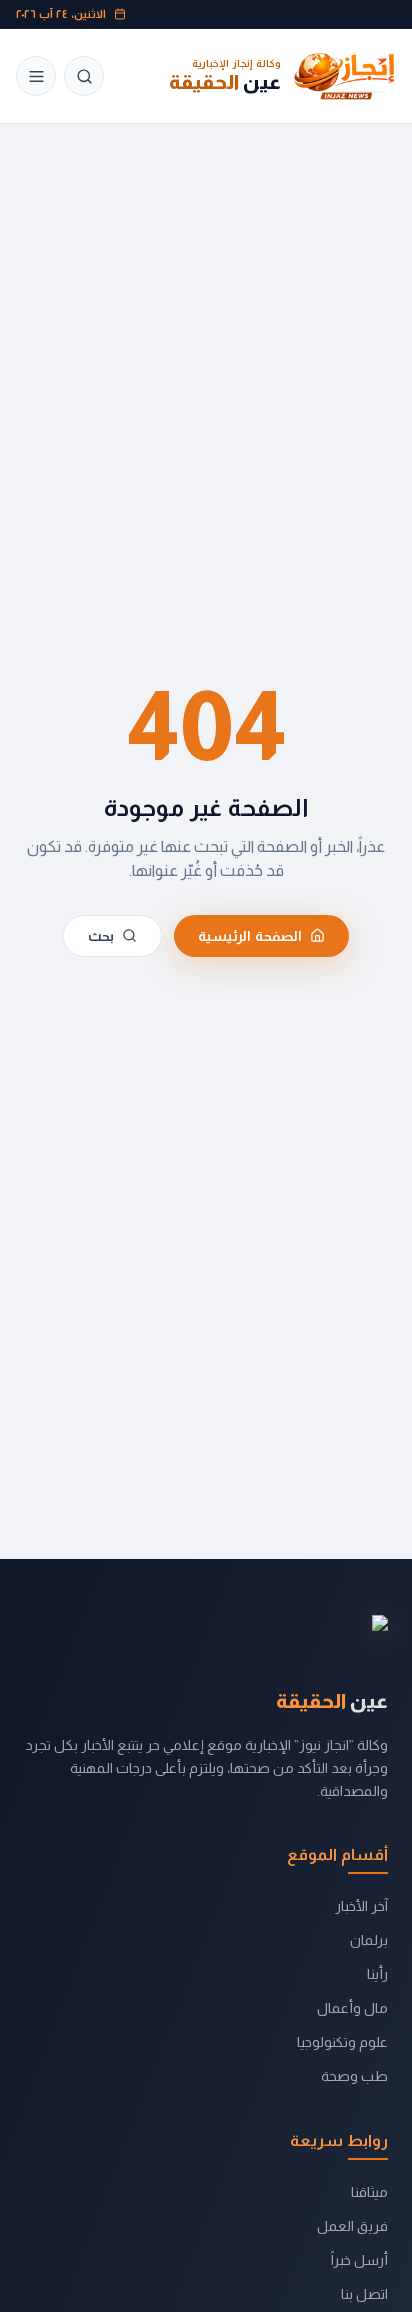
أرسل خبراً (359, 2260)
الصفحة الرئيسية (250, 935)
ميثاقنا (369, 2192)
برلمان (369, 1940)
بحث (101, 935)
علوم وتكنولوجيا (342, 2042)
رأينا (377, 1974)
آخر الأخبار (361, 1906)
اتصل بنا (364, 2294)
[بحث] (84, 76)
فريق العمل (352, 2226)
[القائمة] (36, 76)
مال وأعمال (352, 2008)
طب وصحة (354, 2076)
